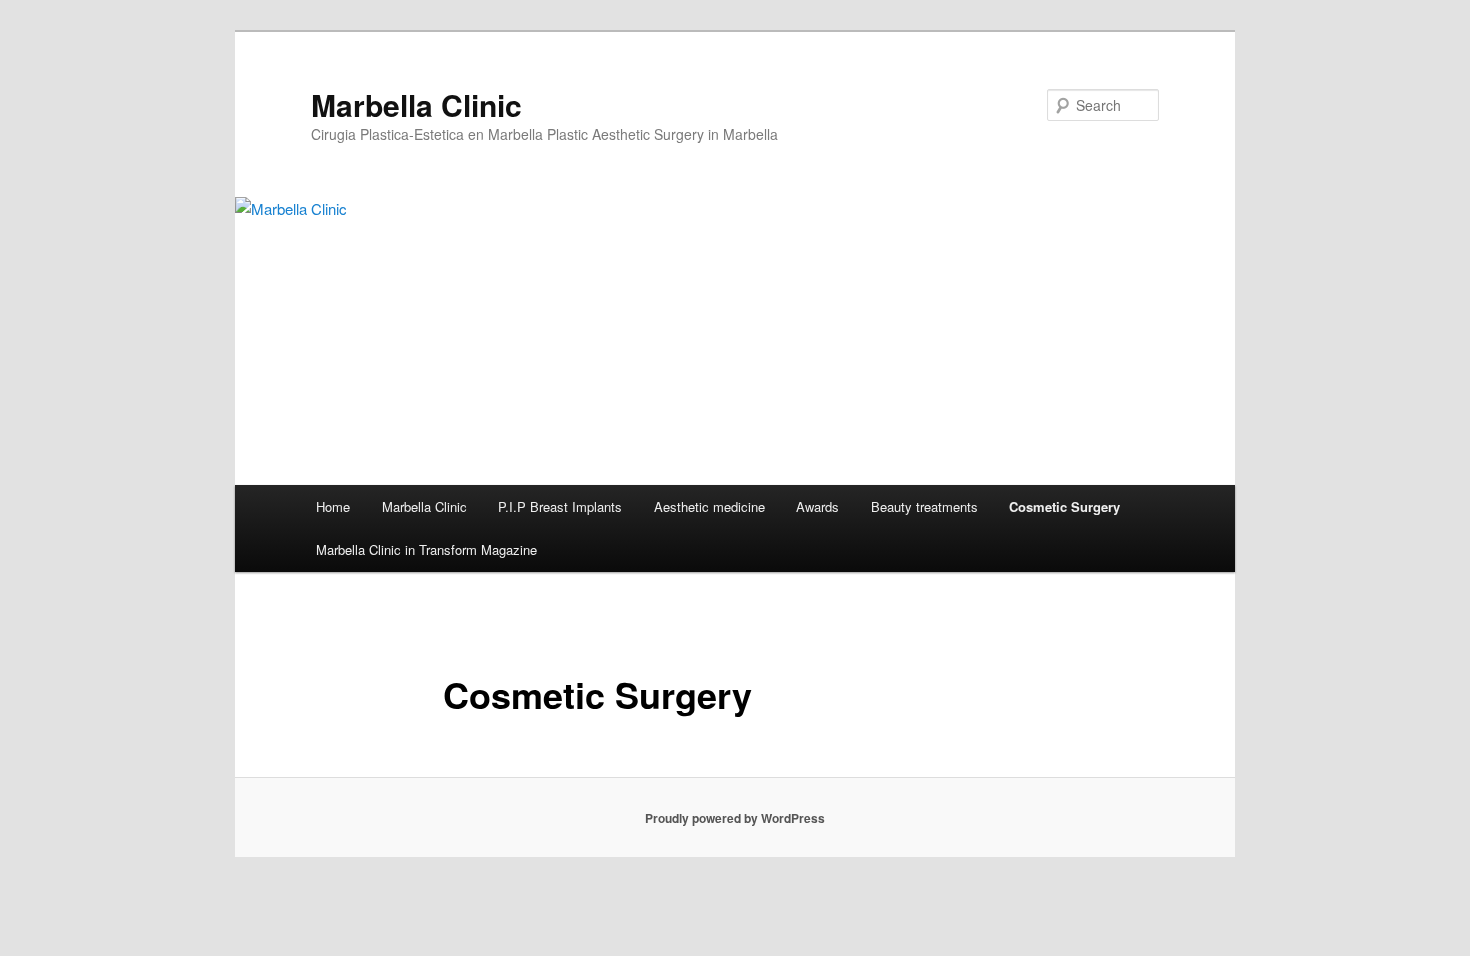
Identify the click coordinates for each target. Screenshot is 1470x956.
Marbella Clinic (416, 104)
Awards (817, 506)
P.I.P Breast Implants (560, 506)
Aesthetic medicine (709, 506)
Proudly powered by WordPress (735, 818)
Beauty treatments (924, 506)
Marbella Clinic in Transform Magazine (426, 549)
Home (333, 506)
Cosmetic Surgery (1064, 506)
